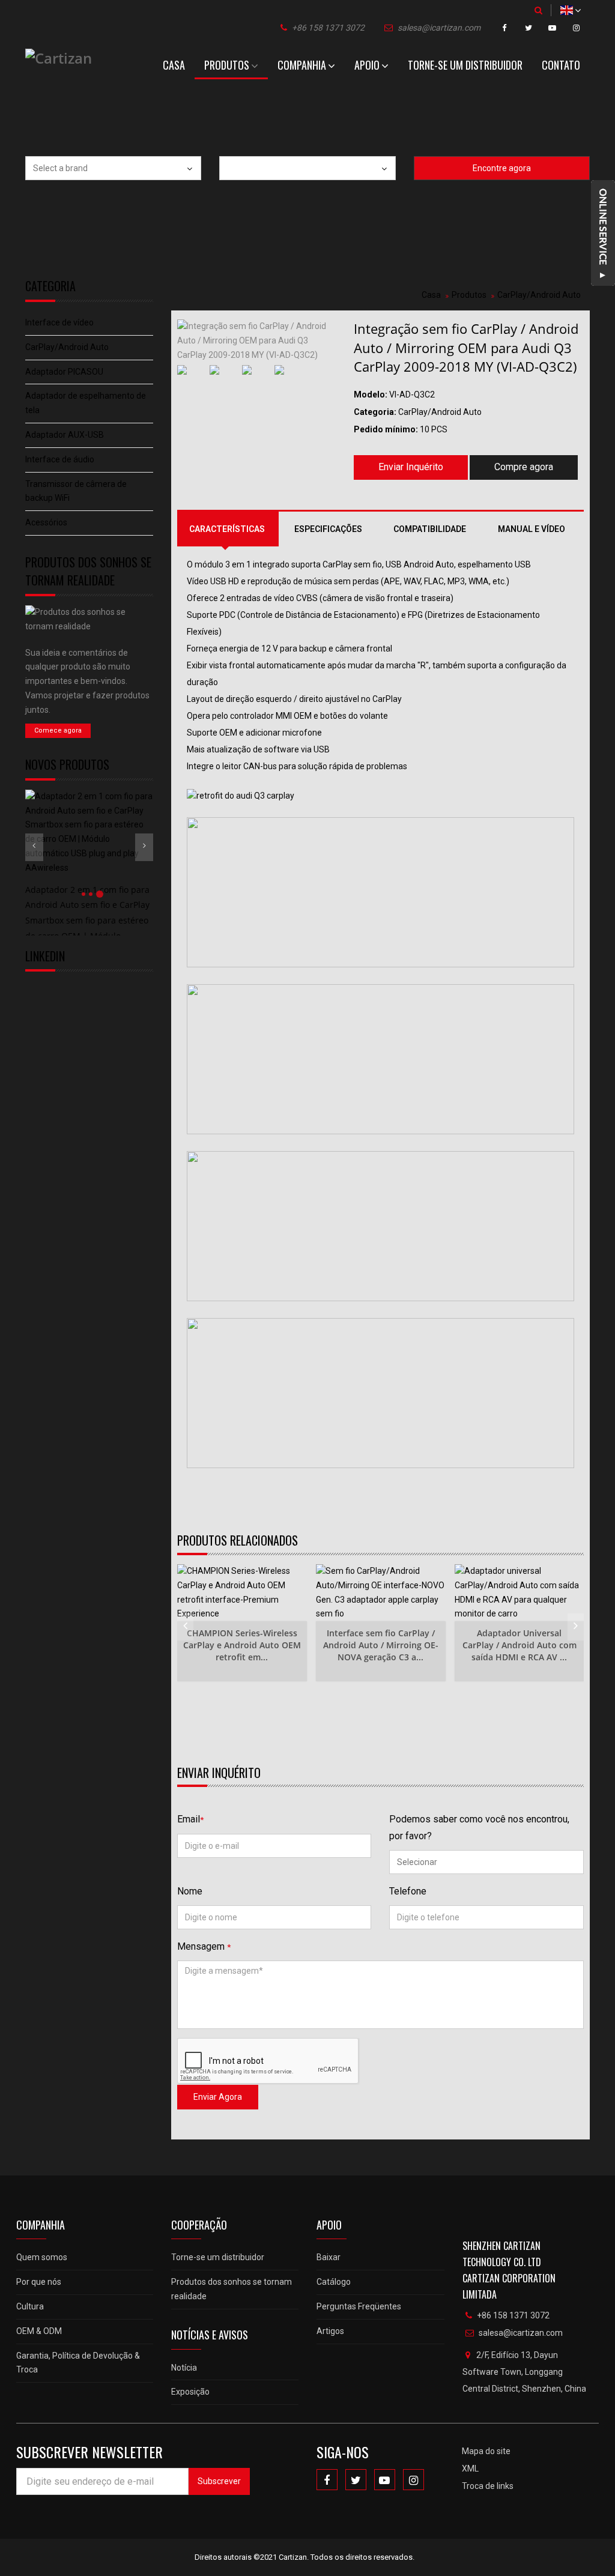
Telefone (408, 1891)
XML (470, 2469)
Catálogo (334, 2282)
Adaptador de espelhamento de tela (86, 403)
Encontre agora (502, 168)
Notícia (184, 2368)
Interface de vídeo (59, 322)
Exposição (190, 2392)
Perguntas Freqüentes (359, 2306)
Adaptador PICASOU (64, 372)
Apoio (367, 65)
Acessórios (46, 522)
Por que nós (39, 2282)
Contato (561, 65)
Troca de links (488, 2486)
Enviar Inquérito (411, 467)
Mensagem (204, 1946)
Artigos (330, 2331)
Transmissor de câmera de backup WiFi (76, 491)
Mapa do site (486, 2451)
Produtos (227, 65)
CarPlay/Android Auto (67, 347)
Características (227, 529)
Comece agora (58, 730)
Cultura (30, 2306)
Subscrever (219, 2481)
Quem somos (42, 2257)
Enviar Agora (218, 2097)
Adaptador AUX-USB (65, 435)
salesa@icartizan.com (439, 28)
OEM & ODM (39, 2331)
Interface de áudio (60, 459)
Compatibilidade (430, 529)
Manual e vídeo (532, 529)
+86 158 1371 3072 (328, 28)
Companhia (302, 65)
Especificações (328, 529)
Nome (190, 1891)
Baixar (329, 2257)
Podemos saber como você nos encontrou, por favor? (479, 1827)
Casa (174, 65)
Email (190, 1819)
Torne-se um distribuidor (465, 65)
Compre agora (524, 467)
